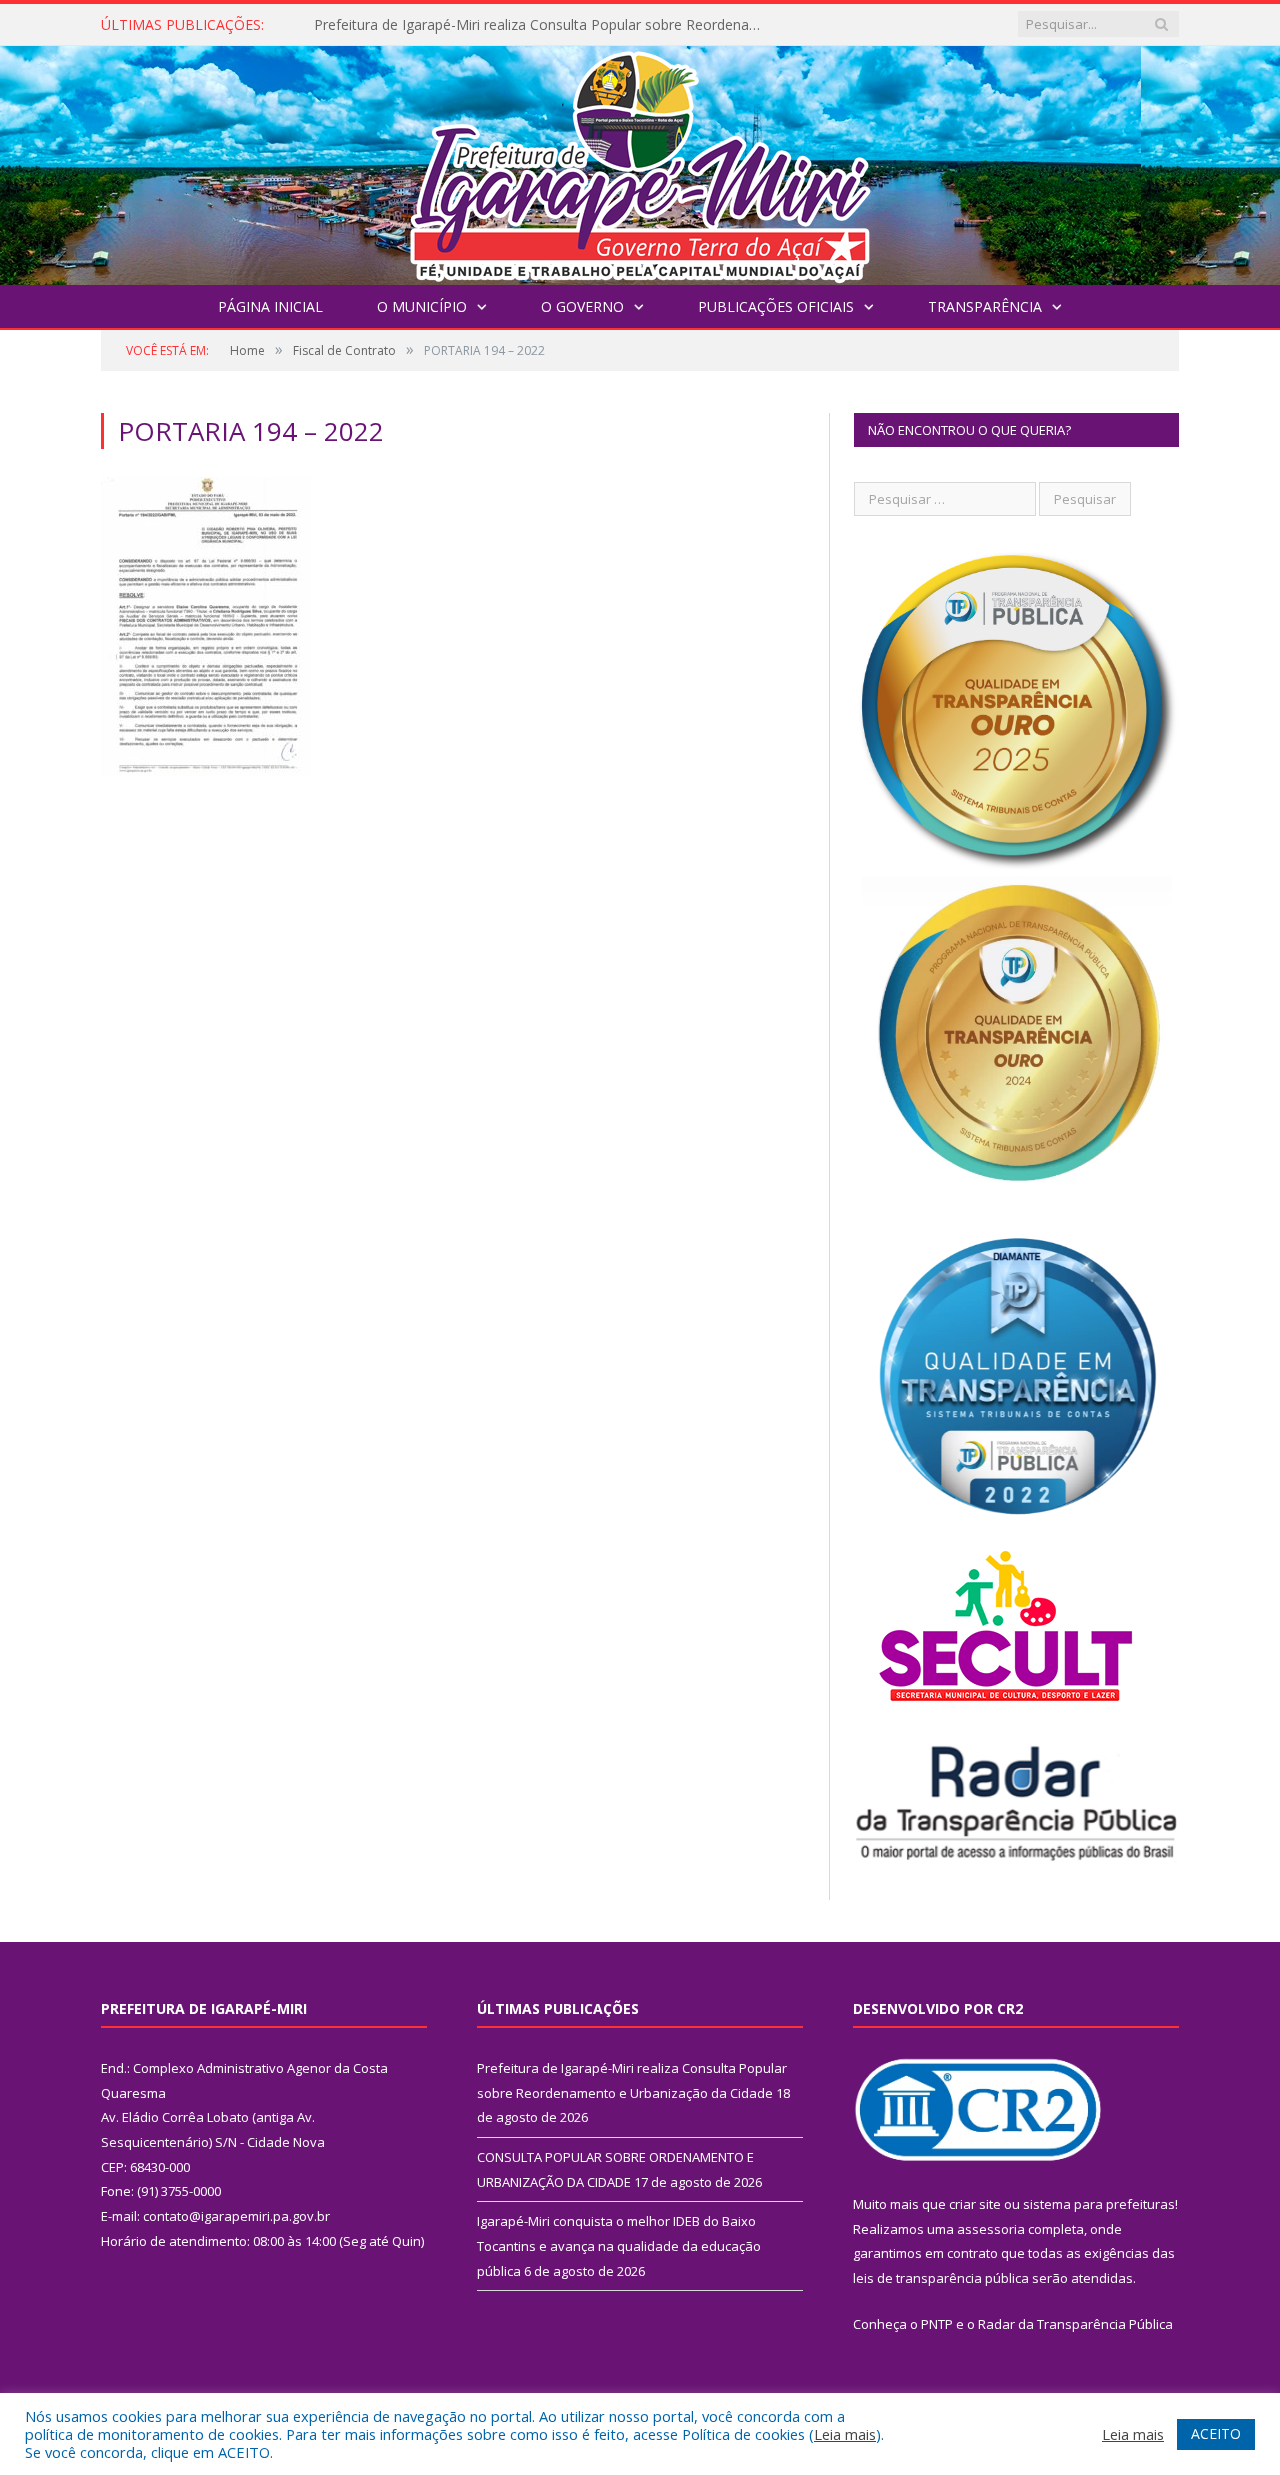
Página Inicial (270, 306)
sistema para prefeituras (1099, 2204)
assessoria (991, 2229)
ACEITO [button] (1216, 2433)
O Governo (582, 306)
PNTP (937, 2324)
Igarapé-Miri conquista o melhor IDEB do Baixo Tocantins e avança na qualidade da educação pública (619, 2245)
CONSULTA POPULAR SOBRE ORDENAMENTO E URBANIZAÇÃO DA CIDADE (544, 25)
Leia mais (845, 2434)
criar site (975, 2204)
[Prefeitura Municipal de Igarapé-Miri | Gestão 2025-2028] (640, 160)
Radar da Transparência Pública (1075, 2324)
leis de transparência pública (941, 2278)
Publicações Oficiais (776, 306)
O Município (422, 306)
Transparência (985, 306)
